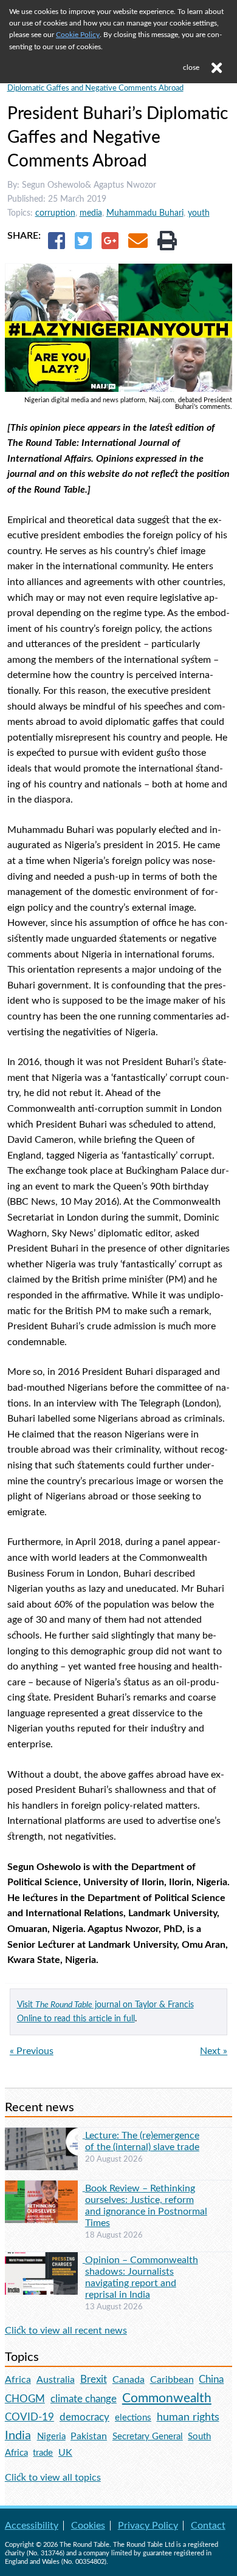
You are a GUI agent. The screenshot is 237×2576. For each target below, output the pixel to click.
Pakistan (89, 2436)
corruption (55, 213)
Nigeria (51, 2437)
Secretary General (148, 2437)
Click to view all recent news (66, 2331)
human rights (188, 2417)
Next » (214, 2051)
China (211, 2379)
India (18, 2436)
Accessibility (32, 2526)
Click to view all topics (53, 2478)
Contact (208, 2526)
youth (199, 213)
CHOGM (25, 2399)
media (91, 213)
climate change (84, 2399)
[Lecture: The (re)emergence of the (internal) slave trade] (45, 2135)
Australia (56, 2380)
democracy (84, 2417)
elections (133, 2418)
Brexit (94, 2379)
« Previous (32, 2051)
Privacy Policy (148, 2526)
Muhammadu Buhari (145, 213)
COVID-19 (29, 2417)
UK (65, 2453)
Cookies (88, 2526)
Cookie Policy (78, 35)
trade (43, 2453)
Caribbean (172, 2380)
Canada (129, 2380)
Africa (18, 2380)
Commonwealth (167, 2398)
